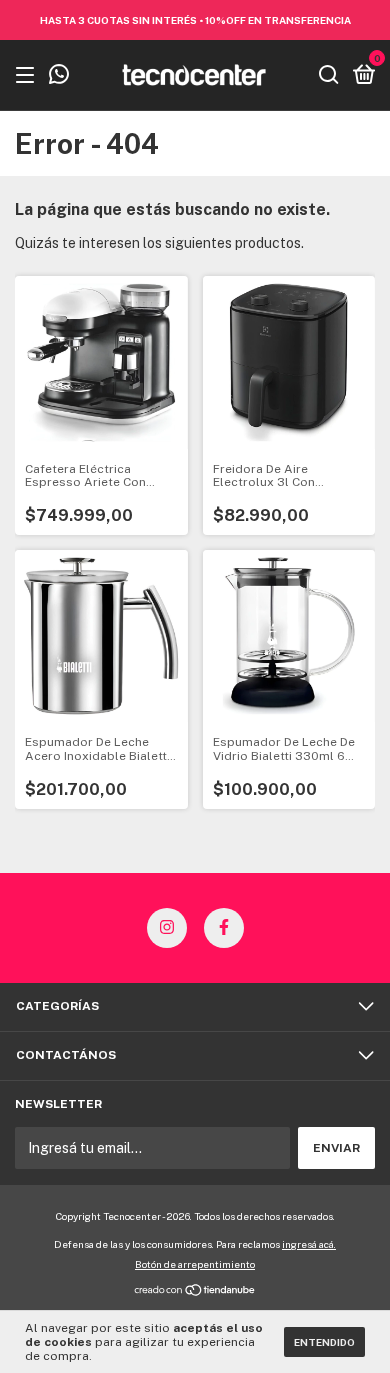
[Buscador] (329, 76)
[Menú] (28, 76)
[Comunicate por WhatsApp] (59, 77)
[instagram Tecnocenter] (167, 928)
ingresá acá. (309, 1244)
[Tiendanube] (195, 1292)
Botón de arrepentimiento (195, 1264)
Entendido (324, 1342)
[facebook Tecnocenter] (224, 928)
